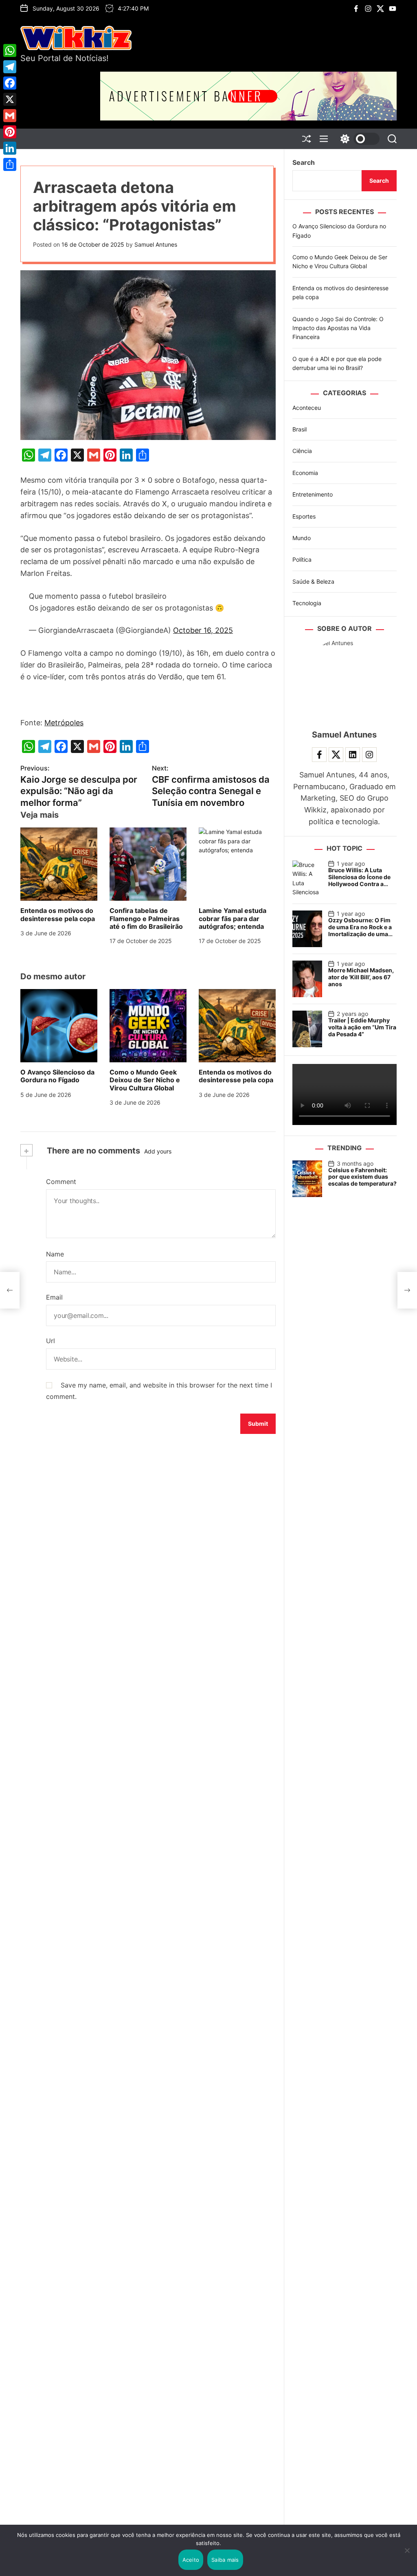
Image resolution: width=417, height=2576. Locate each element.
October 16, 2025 (203, 630)
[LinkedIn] (10, 148)
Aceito (191, 2560)
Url (50, 1341)
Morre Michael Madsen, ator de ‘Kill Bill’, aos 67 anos (361, 977)
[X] (10, 99)
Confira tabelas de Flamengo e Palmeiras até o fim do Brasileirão (146, 918)
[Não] (407, 2556)
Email (54, 1297)
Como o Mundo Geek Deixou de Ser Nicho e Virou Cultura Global (145, 1080)
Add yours (158, 1151)
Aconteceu (307, 408)
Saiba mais (225, 2560)
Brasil (300, 429)
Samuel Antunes (156, 244)
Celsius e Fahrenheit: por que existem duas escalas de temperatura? (362, 1177)
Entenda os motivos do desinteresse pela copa (58, 914)
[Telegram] (10, 67)
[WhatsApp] (10, 50)
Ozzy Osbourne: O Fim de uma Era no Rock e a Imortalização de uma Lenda (360, 930)
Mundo (302, 538)
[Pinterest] (10, 132)
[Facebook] (10, 83)
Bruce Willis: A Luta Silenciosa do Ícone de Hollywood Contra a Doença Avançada (359, 880)
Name (55, 1254)
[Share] (10, 164)
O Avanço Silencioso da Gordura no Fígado (57, 1076)
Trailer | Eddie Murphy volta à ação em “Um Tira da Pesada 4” (362, 1027)
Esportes (304, 516)
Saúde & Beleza (313, 581)
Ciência (302, 451)
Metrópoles (64, 723)
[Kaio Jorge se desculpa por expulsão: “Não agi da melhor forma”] (10, 1290)
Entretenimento (313, 494)
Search (304, 162)
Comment (61, 1182)
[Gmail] (10, 116)
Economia (305, 473)
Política (302, 559)
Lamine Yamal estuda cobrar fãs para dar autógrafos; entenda (233, 918)
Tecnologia (307, 603)
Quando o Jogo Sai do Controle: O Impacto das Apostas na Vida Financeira (338, 328)
